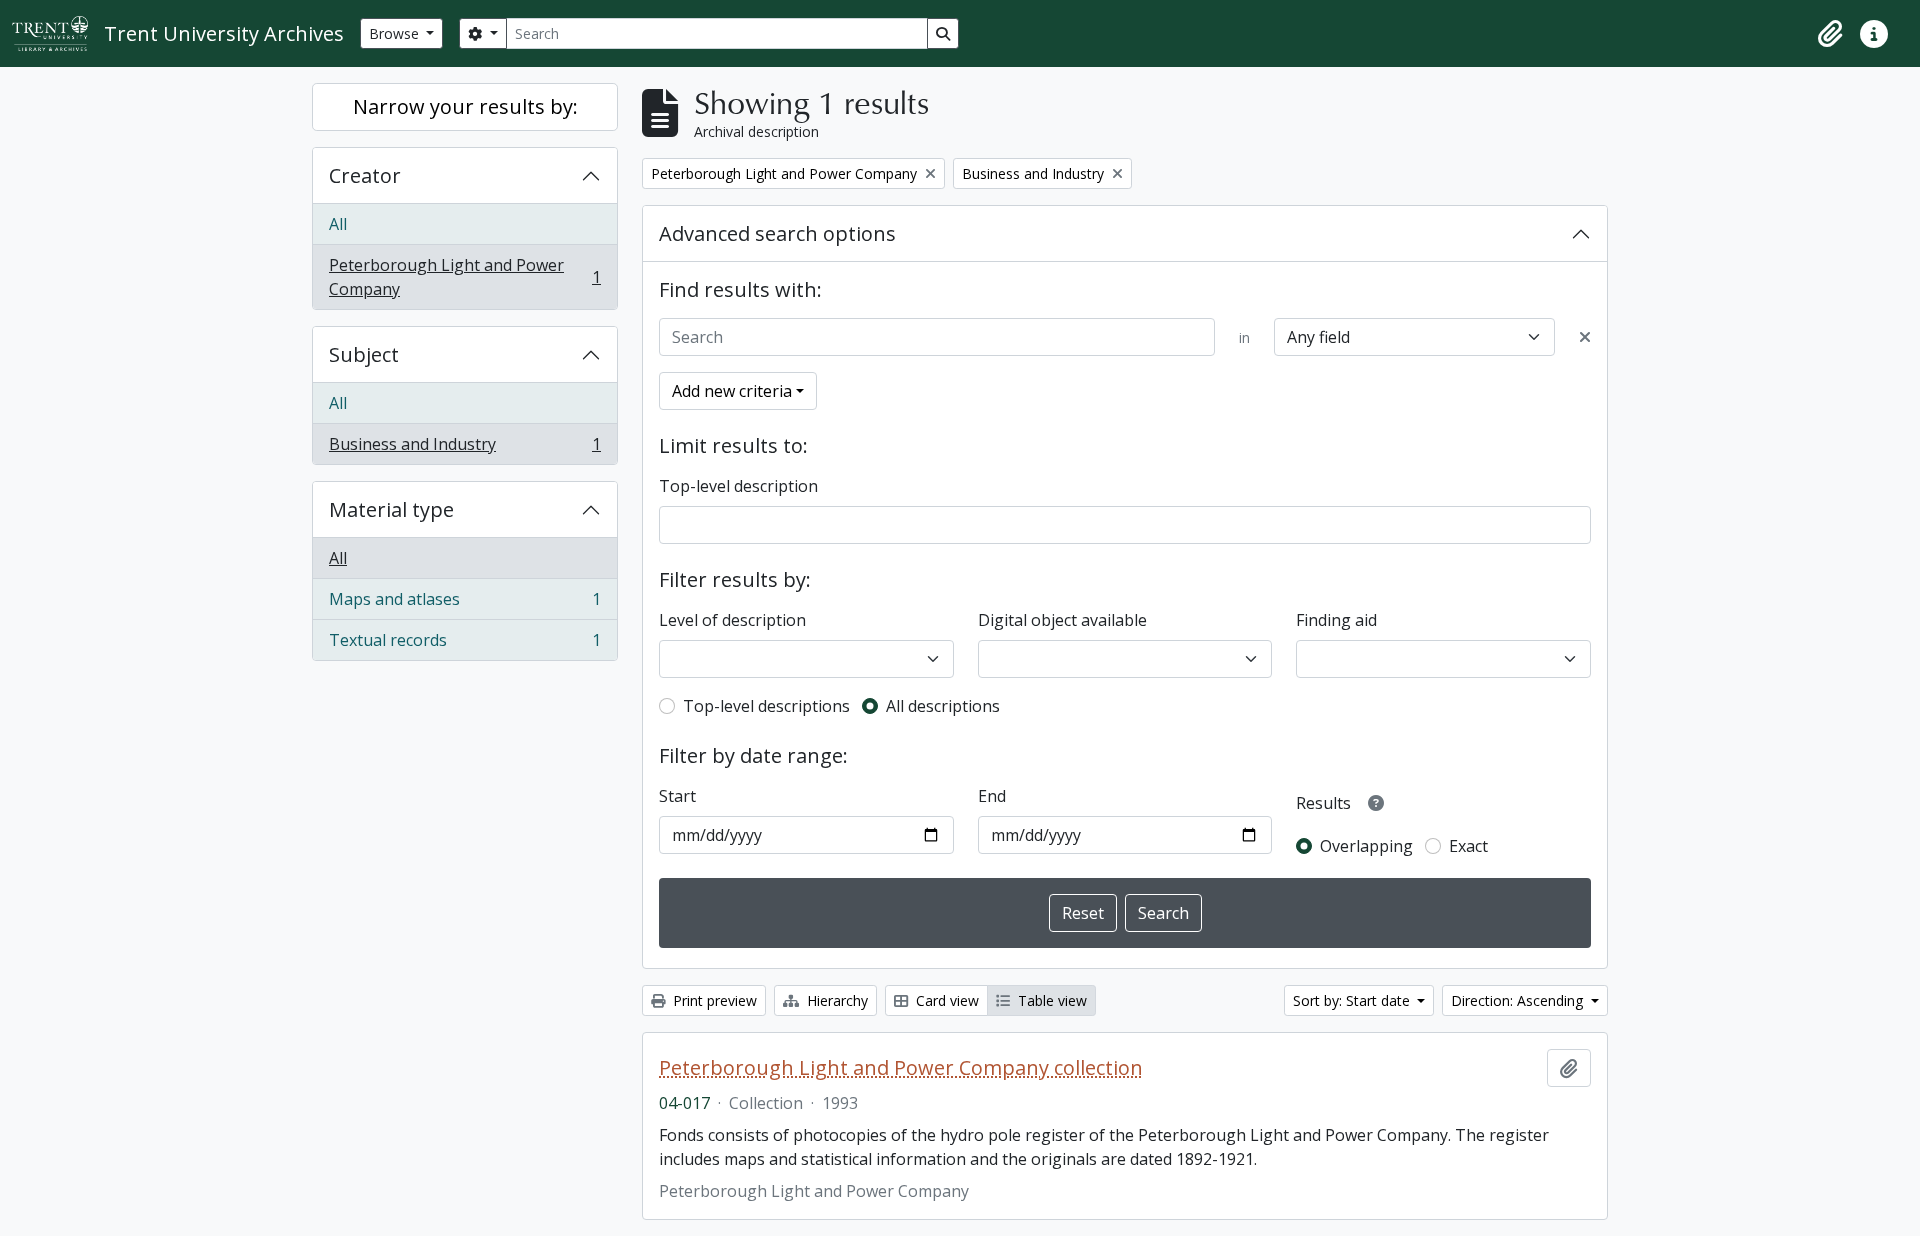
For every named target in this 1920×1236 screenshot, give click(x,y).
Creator (365, 175)
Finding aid (1336, 620)
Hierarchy (835, 1000)
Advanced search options (777, 233)
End (992, 796)
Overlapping (1366, 846)
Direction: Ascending (1519, 1000)
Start (677, 796)
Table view (1050, 1000)
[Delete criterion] (1585, 337)
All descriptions (943, 706)
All (338, 224)
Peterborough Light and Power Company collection (901, 1068)
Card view (945, 1000)
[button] (1830, 34)
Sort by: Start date (1353, 1000)
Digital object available (1062, 620)
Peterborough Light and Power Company (464, 277)
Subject (364, 354)
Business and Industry (464, 448)
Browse (396, 33)
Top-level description (738, 486)
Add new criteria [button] (732, 391)
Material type (391, 509)
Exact (1468, 846)
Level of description (732, 620)
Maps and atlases (464, 604)
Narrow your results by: (465, 106)
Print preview (713, 1000)
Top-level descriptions (766, 706)
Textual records (464, 644)
